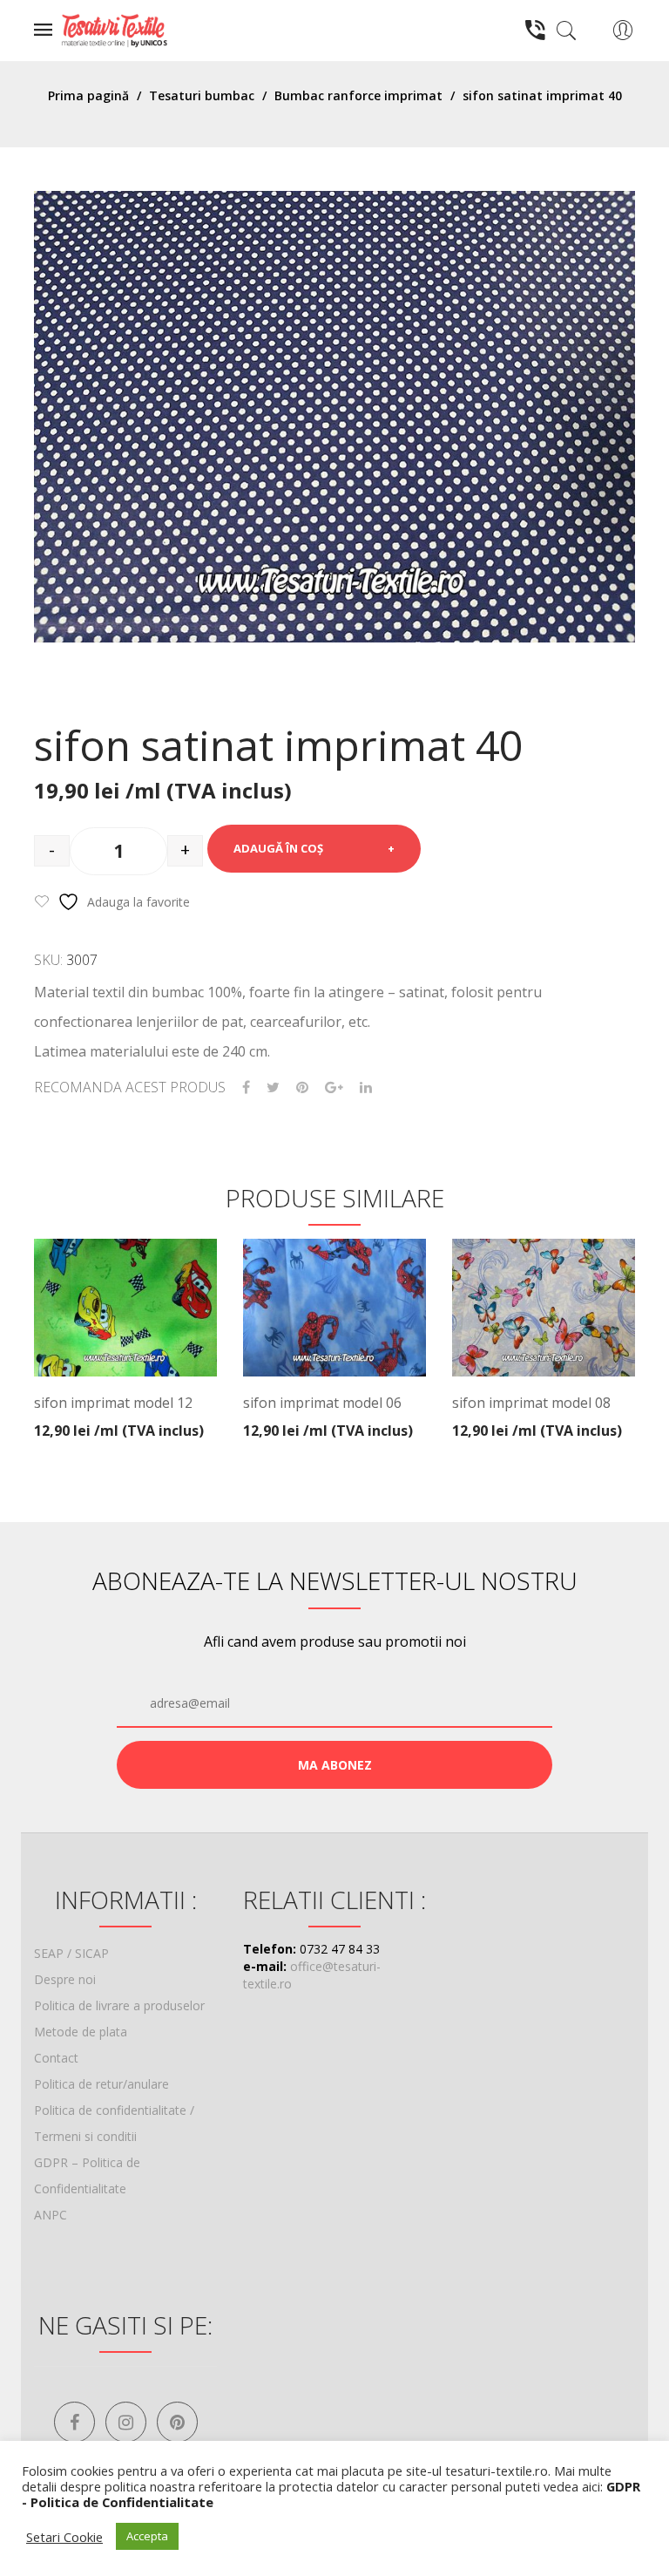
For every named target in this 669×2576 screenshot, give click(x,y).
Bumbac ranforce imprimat (358, 95)
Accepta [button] (147, 2536)
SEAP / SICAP (71, 1953)
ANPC (51, 2215)
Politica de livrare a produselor (119, 2005)
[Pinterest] (302, 1087)
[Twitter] (273, 1087)
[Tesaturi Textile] (114, 29)
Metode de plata (81, 2032)
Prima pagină (88, 95)
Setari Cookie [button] (64, 2537)
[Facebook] (246, 1087)
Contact (56, 2058)
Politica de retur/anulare (101, 2084)
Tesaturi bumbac (202, 95)
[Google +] (334, 1087)
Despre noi (65, 1979)
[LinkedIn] (366, 1087)
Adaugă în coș (278, 848)
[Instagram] (126, 2422)
